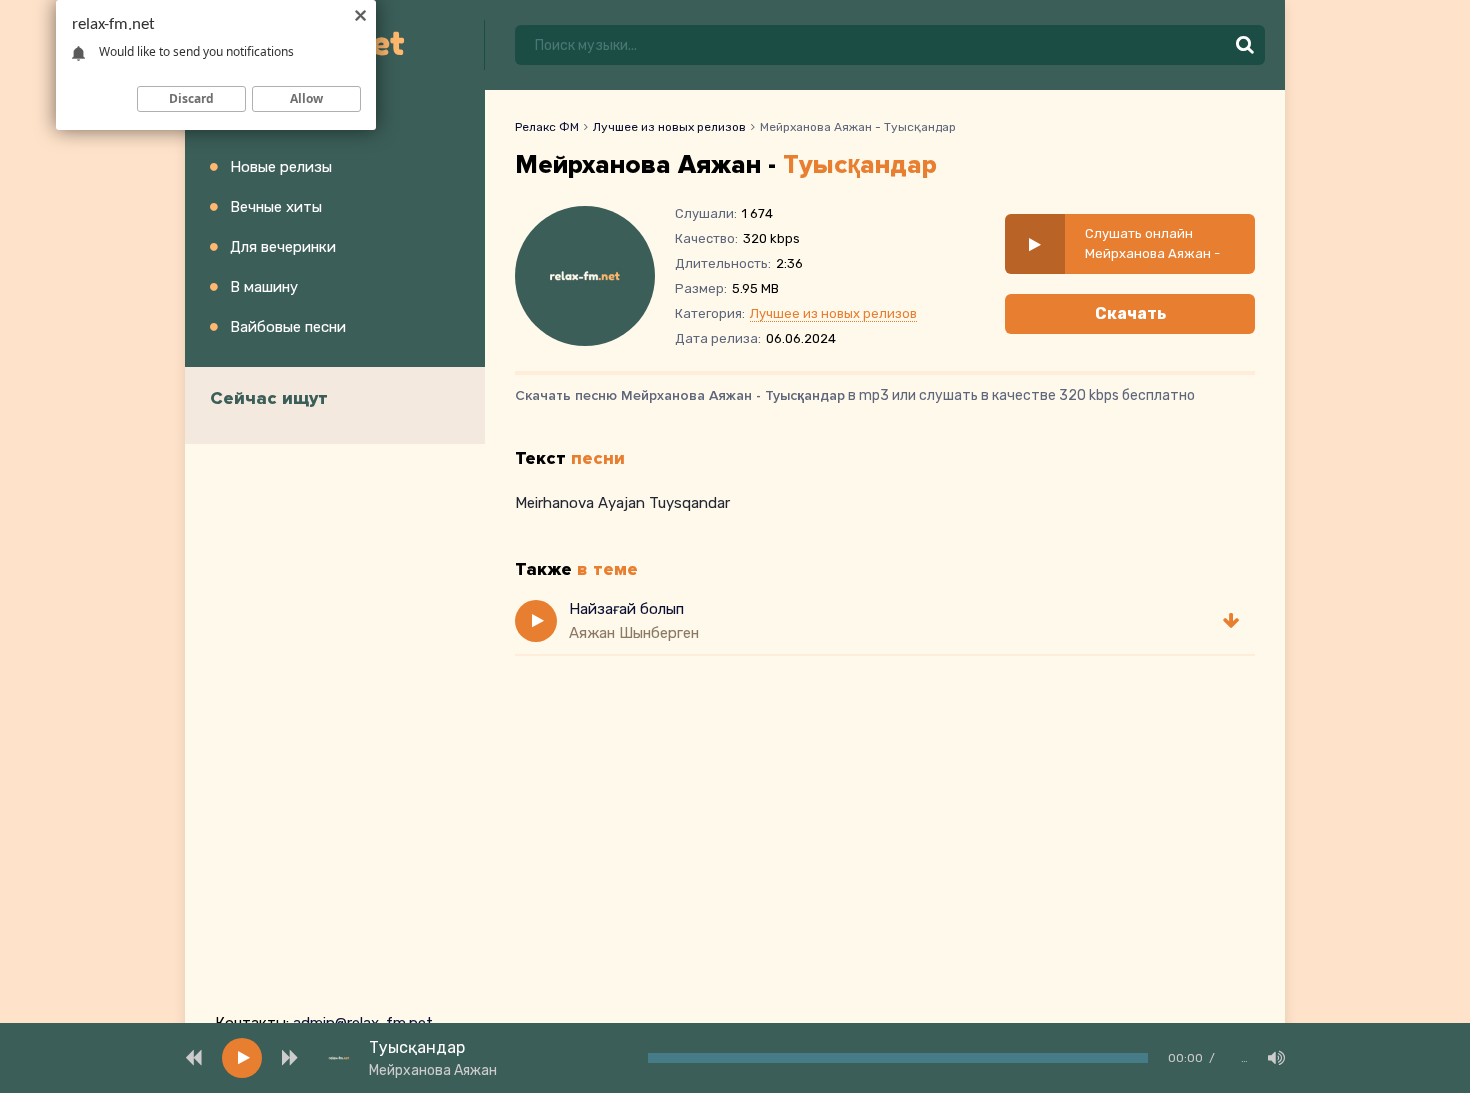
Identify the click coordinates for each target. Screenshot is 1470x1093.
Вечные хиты (276, 207)
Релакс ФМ (547, 127)
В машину (264, 287)
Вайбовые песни (288, 327)
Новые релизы (281, 167)
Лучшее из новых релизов (669, 127)
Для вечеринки (283, 247)
